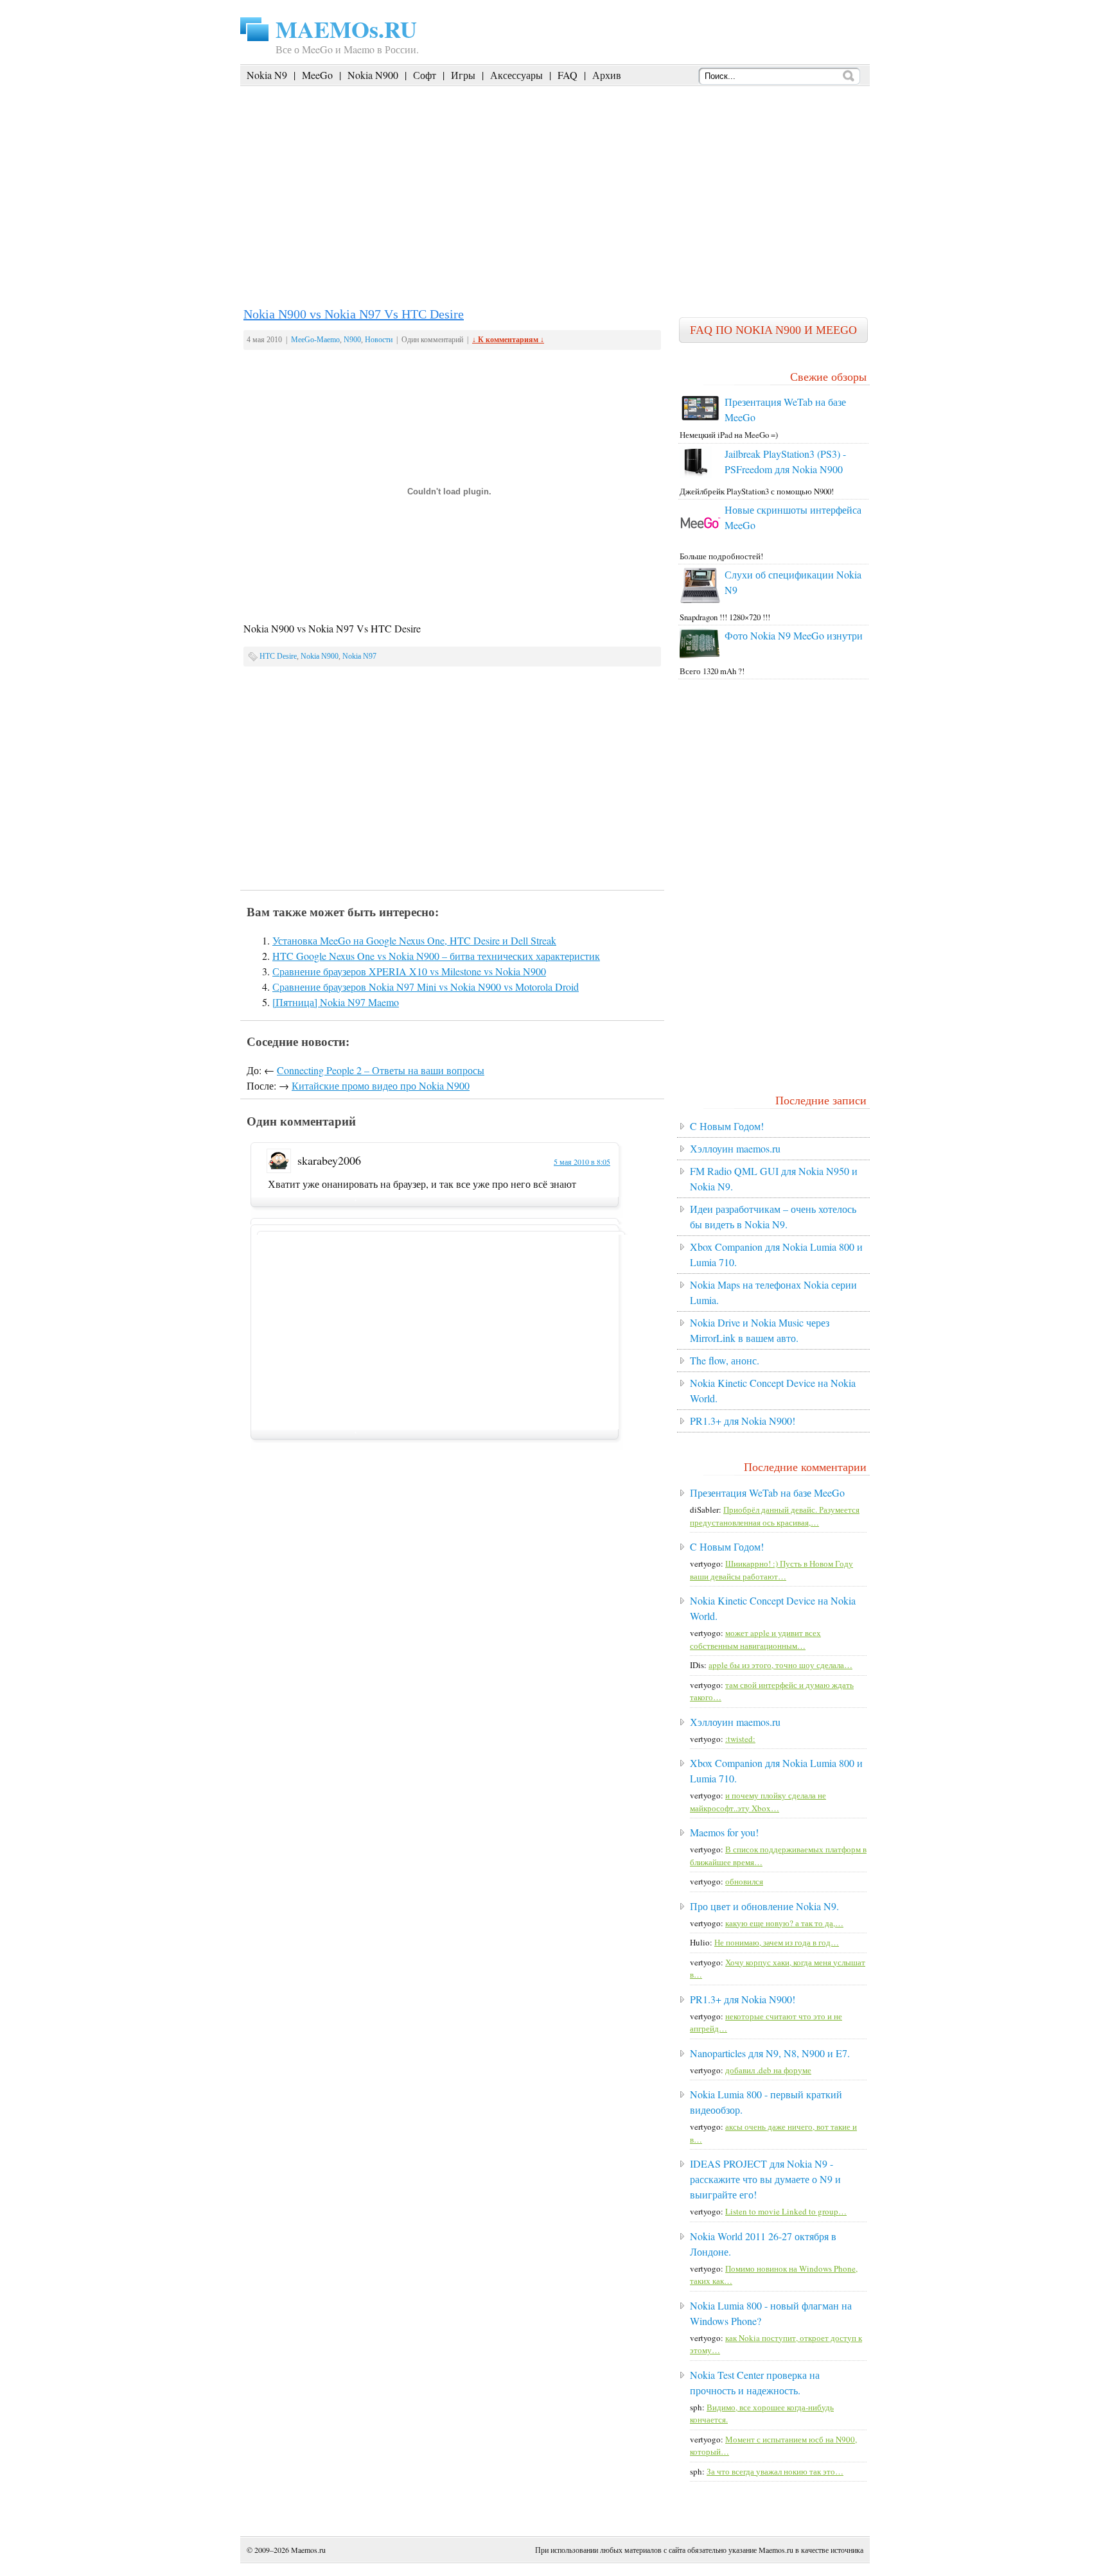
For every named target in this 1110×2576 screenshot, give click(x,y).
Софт (425, 75)
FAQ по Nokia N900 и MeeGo (773, 330)
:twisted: (740, 1739)
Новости (379, 340)
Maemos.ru (308, 2550)
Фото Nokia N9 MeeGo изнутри (794, 635)
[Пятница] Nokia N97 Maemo (336, 1002)
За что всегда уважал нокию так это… (775, 2471)
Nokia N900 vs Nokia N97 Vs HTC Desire (354, 314)
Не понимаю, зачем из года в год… (777, 1942)
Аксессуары (516, 75)
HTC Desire (278, 656)
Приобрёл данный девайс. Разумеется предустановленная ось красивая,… (775, 1516)
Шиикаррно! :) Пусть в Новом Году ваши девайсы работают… (771, 1570)
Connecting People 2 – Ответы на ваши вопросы (381, 1070)
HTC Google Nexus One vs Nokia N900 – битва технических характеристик (436, 956)
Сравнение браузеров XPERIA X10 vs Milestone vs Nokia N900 (409, 971)
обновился (744, 1881)
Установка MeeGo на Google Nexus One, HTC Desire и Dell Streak (414, 940)
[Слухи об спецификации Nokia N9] (700, 600)
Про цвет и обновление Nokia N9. (764, 1906)
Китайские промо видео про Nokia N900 (381, 1085)
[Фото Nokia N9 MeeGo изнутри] (700, 655)
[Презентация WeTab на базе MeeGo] (700, 419)
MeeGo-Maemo (315, 340)
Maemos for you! (724, 1832)
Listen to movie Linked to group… (786, 2211)
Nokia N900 (373, 75)
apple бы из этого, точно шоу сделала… (780, 1665)
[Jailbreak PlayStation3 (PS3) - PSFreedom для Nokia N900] (696, 475)
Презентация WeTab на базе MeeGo (767, 1493)
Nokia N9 (267, 75)
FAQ (568, 75)
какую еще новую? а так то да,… (784, 1923)
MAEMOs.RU (346, 29)
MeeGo (317, 75)
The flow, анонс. (725, 1360)
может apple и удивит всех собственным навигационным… (755, 1639)
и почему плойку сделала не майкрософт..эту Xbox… (758, 1802)
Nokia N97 (359, 656)
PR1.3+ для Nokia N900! (743, 1421)
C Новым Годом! (727, 1126)
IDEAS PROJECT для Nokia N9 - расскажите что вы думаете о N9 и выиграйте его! (765, 2179)
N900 (352, 340)
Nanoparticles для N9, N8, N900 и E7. (770, 2053)
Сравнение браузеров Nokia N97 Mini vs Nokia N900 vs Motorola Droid (426, 987)
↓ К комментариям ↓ (508, 340)
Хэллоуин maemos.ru (735, 1148)
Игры (463, 75)
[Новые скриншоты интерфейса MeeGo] (700, 540)
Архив (607, 75)
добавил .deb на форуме (768, 2070)
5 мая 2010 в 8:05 (582, 1162)
